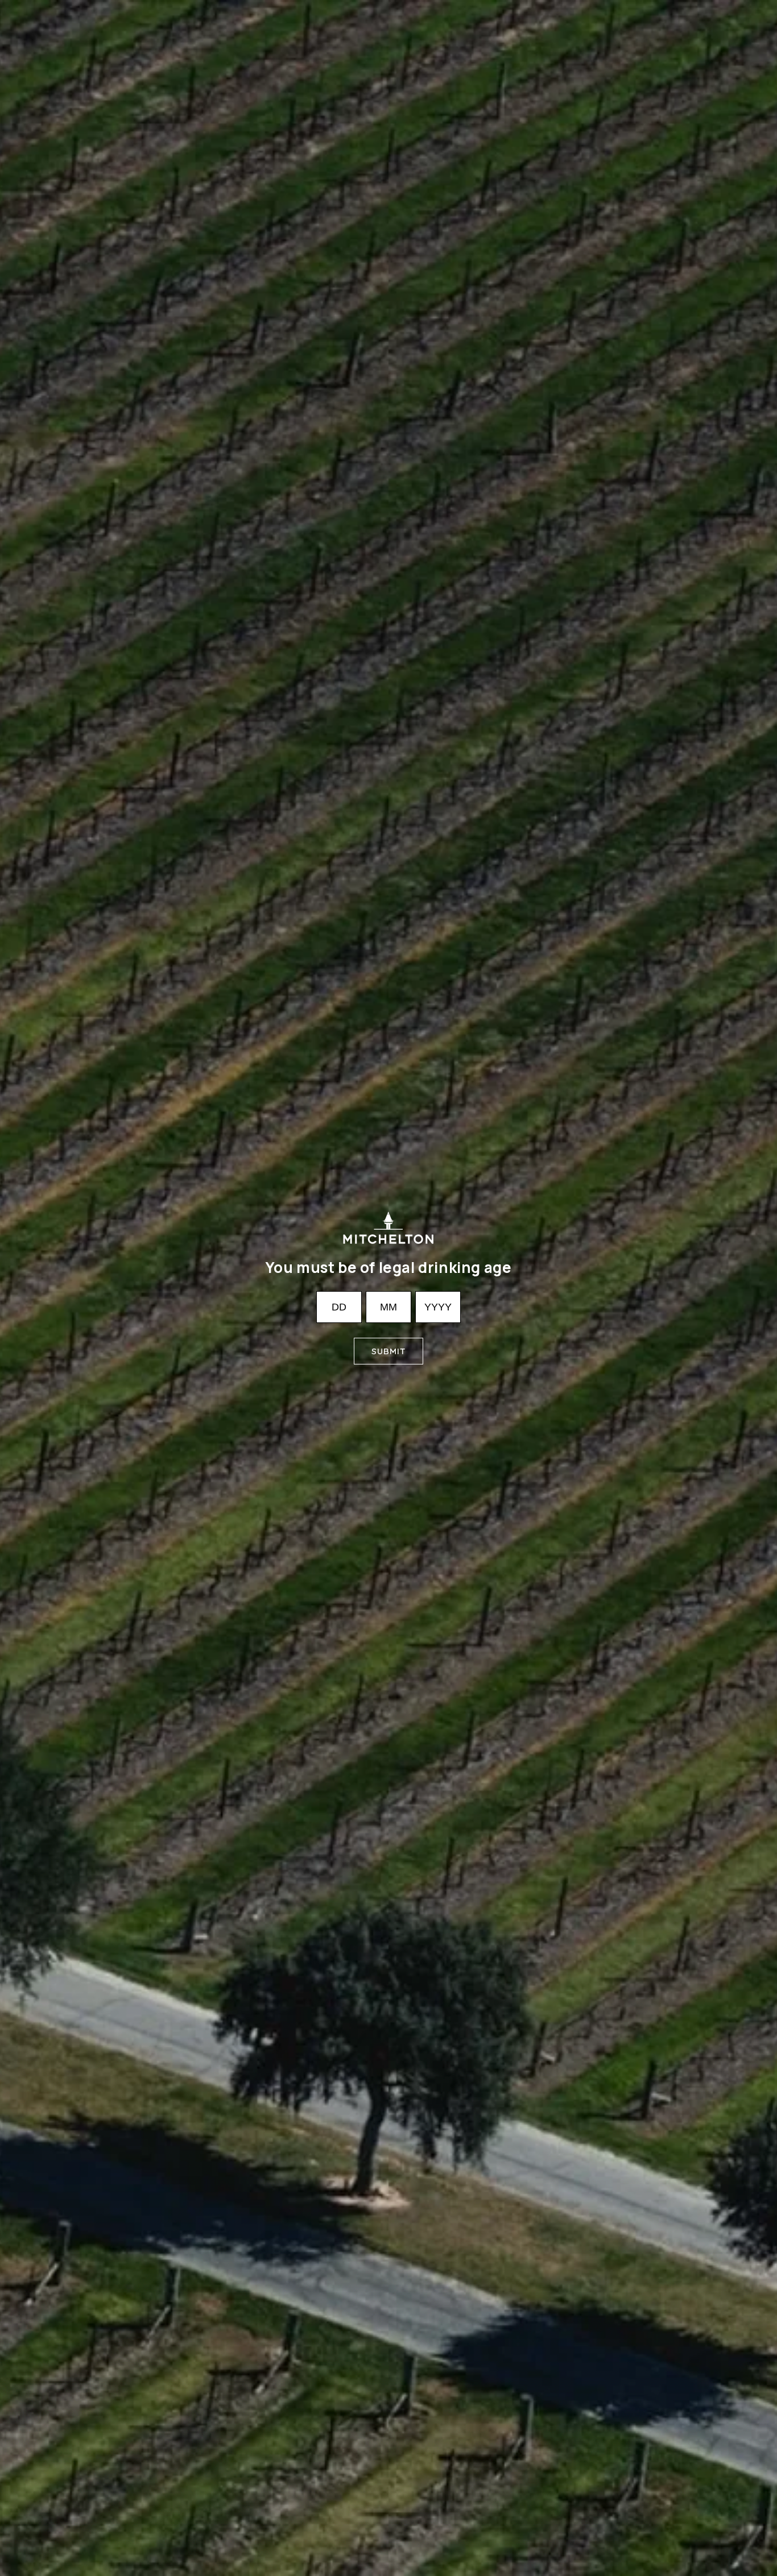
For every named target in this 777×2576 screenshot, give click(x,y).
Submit (388, 1351)
